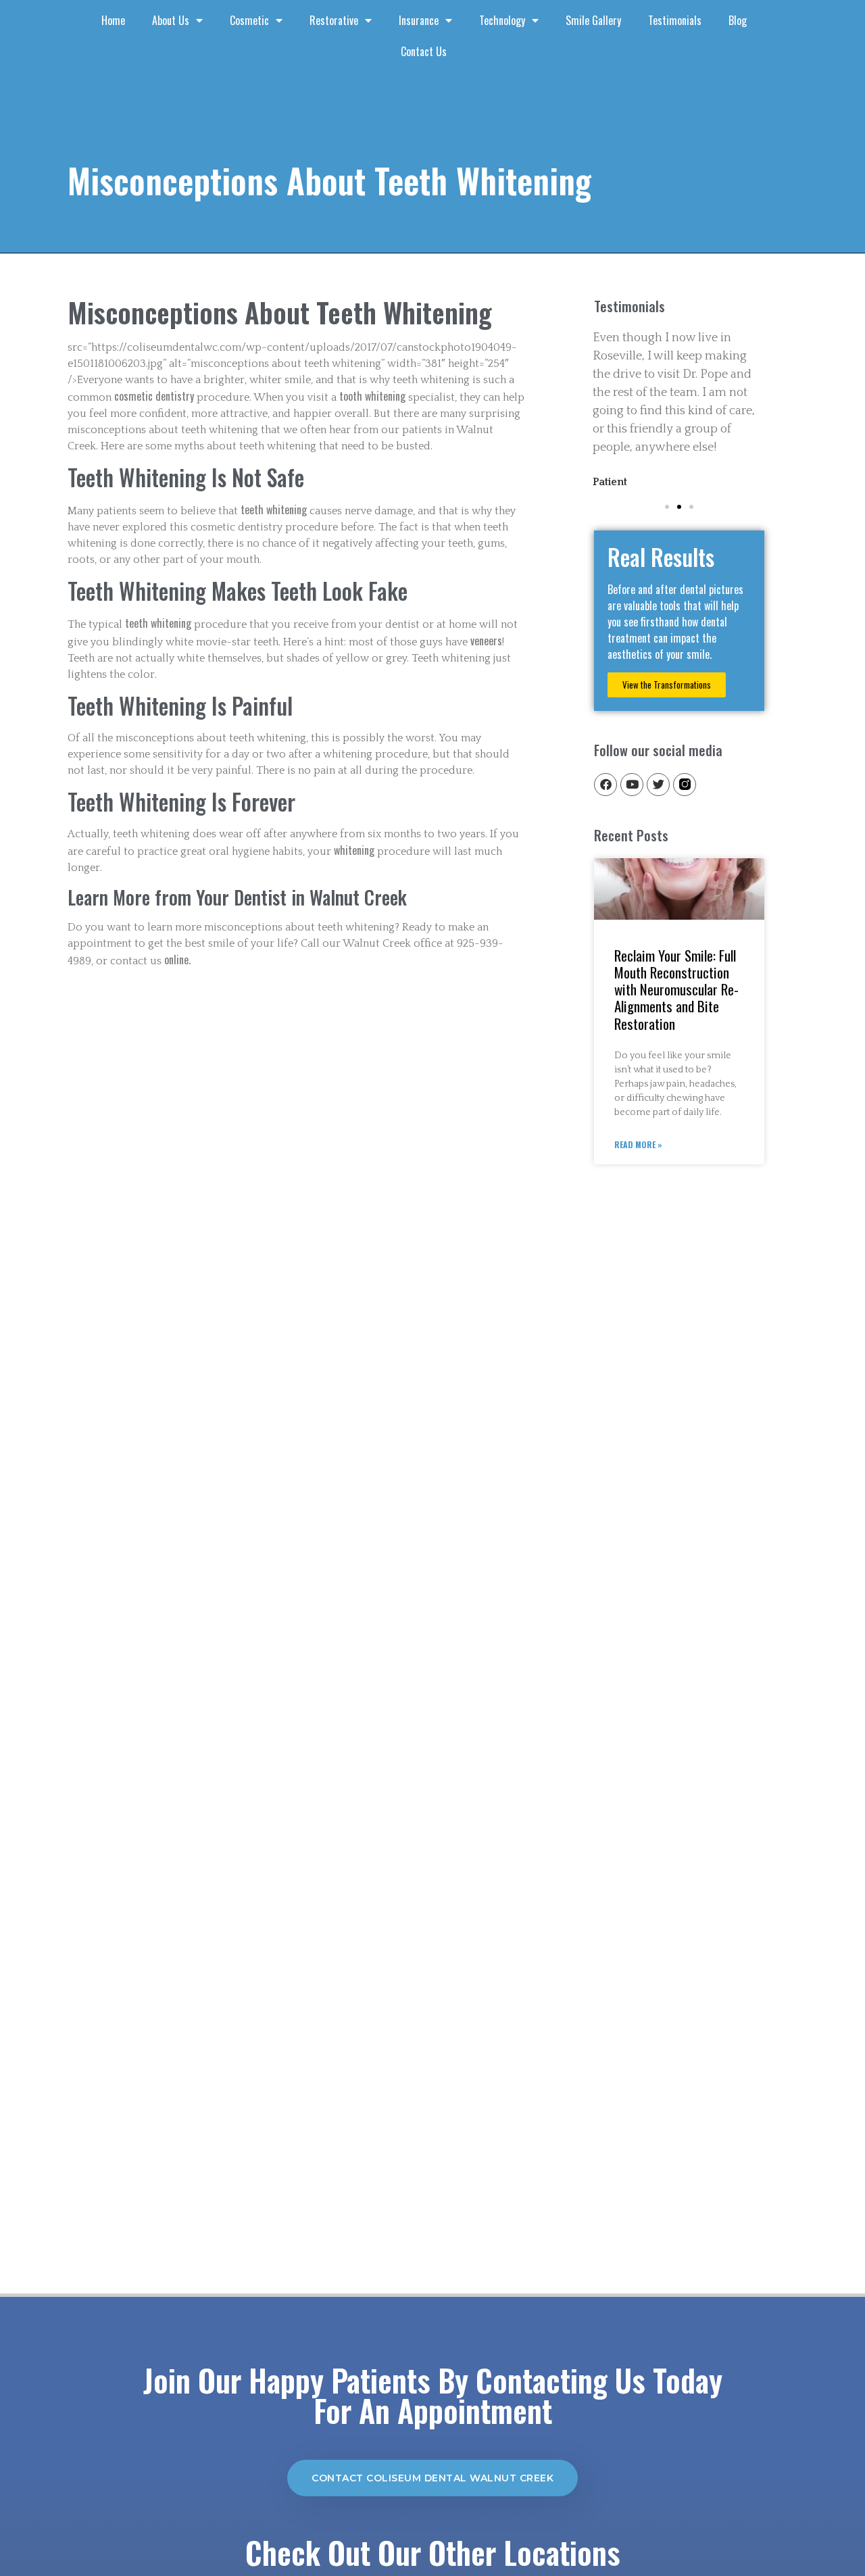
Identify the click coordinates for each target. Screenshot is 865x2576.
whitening (355, 850)
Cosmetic (249, 20)
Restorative (334, 20)
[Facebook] (605, 785)
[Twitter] (658, 785)
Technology (502, 20)
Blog (738, 20)
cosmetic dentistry (154, 396)
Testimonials (675, 20)
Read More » (638, 1144)
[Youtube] (632, 785)
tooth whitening (372, 396)
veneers (486, 641)
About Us (171, 20)
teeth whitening (274, 510)
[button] (667, 507)
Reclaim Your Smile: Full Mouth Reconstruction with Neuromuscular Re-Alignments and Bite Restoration (676, 989)
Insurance (419, 20)
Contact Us (424, 51)
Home (113, 20)
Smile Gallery (593, 20)
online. (177, 960)
